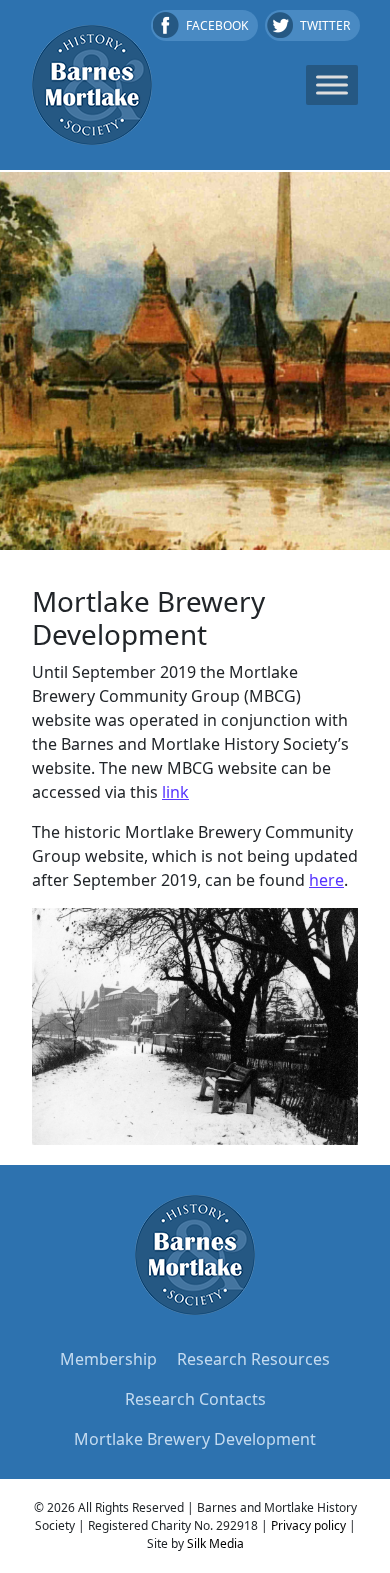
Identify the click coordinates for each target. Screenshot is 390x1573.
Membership (108, 1359)
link (175, 792)
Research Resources (253, 1359)
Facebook (217, 25)
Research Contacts (195, 1399)
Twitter (325, 25)
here (326, 880)
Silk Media (215, 1543)
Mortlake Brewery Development (195, 1439)
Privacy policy (308, 1525)
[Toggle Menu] (332, 84)
